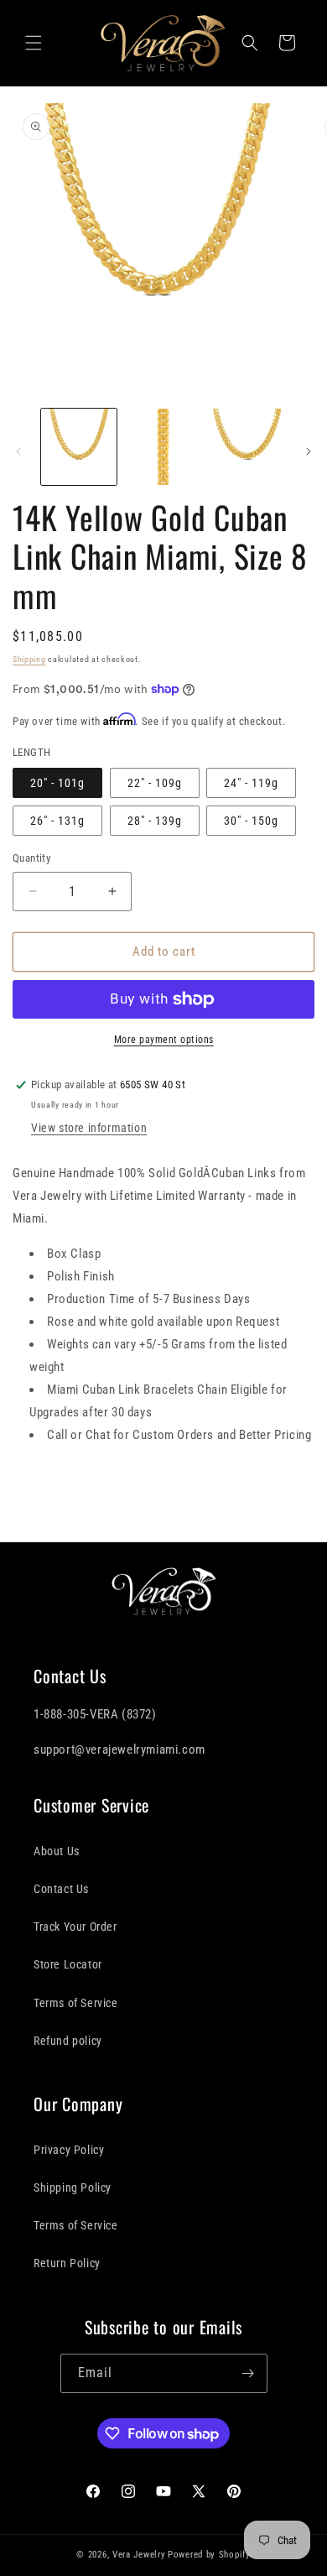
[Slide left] (18, 451)
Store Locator (68, 1964)
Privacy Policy (69, 2150)
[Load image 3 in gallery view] (247, 446)
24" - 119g (251, 783)
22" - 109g (155, 783)
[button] (34, 43)
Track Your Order (75, 1927)
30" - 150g (251, 821)
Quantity (31, 858)
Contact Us (61, 1889)
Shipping (29, 659)
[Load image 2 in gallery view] (163, 446)
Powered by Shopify (209, 2555)
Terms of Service (76, 2003)
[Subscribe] (248, 2373)
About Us (57, 1851)
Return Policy (67, 2263)
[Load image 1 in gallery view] (79, 446)
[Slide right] (309, 451)
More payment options (164, 1040)
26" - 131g (57, 821)
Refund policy (68, 2041)
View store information (89, 1128)
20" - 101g (57, 783)
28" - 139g (155, 821)
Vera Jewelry (139, 2555)
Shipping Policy (73, 2188)
